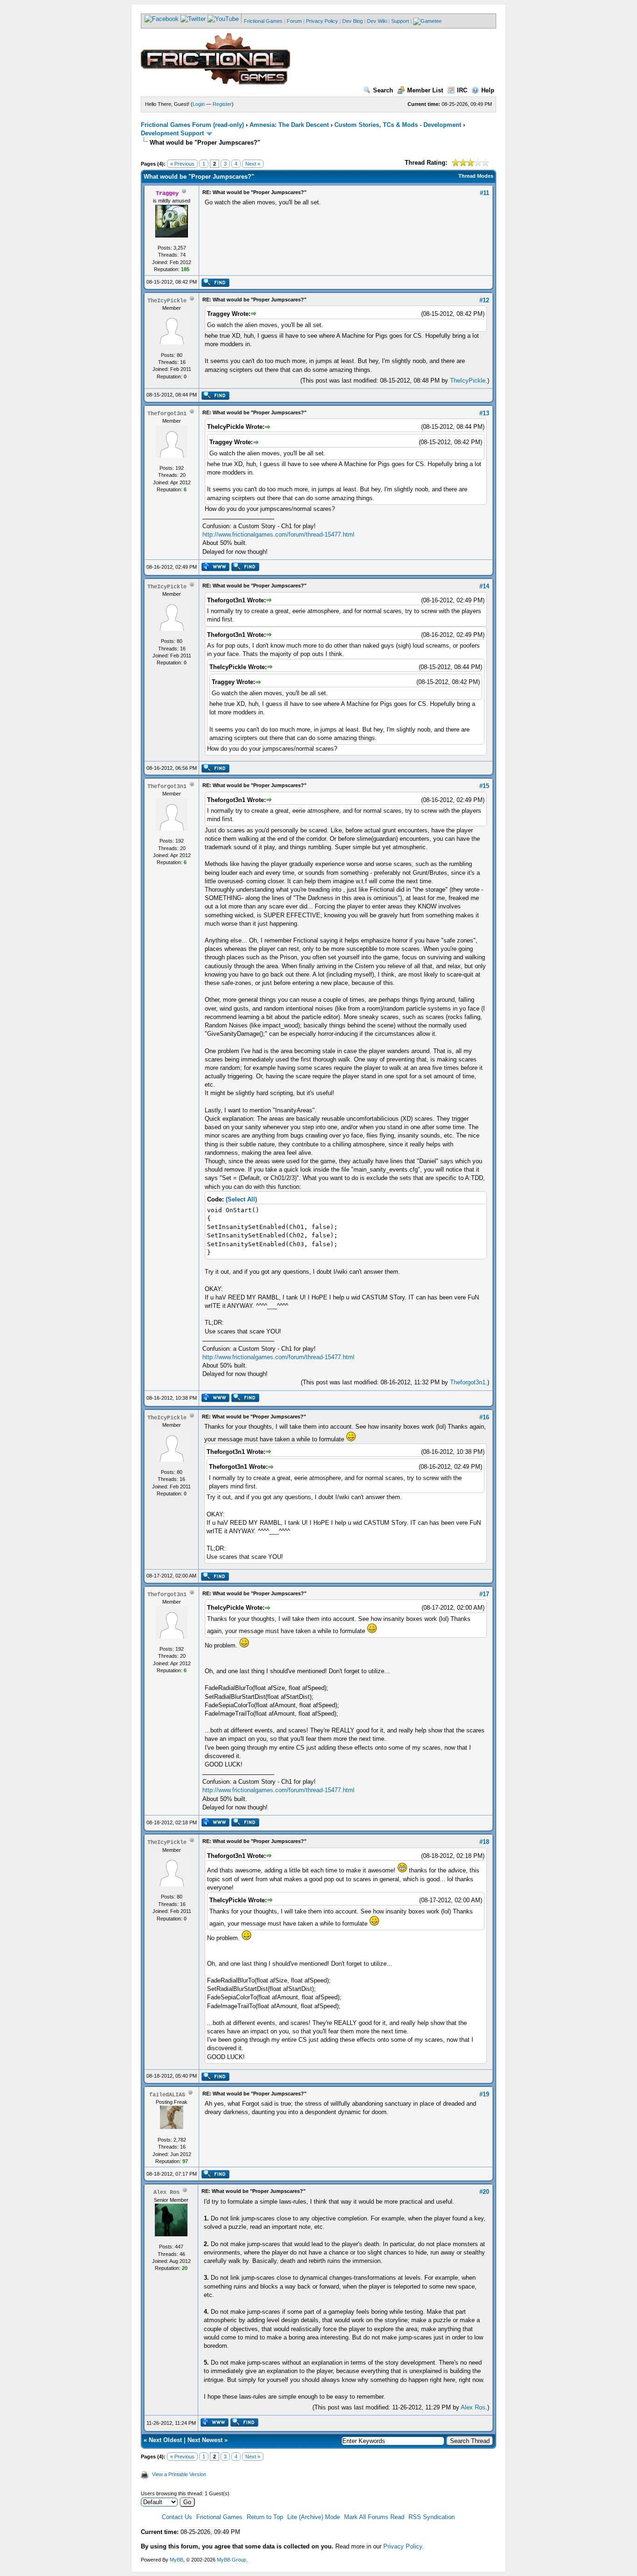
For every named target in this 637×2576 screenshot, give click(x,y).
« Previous (182, 164)
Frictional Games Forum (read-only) (192, 125)
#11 (485, 193)
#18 (484, 1842)
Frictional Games (263, 21)
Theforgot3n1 (468, 1382)
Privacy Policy (322, 21)
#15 (484, 786)
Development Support (172, 133)
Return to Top (265, 2517)
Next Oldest (165, 2440)
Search (383, 90)
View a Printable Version (179, 2474)
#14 (484, 586)
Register (222, 104)
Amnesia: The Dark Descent (289, 125)
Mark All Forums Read (374, 2517)
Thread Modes (476, 176)
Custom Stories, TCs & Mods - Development (398, 125)
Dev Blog (353, 21)
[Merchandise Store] (427, 21)
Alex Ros (473, 2407)
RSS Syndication (432, 2517)
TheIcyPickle (468, 380)
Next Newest (205, 2440)
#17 (484, 1594)
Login (199, 104)
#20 (484, 2192)
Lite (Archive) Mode (314, 2517)
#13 (484, 413)
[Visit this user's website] (215, 569)
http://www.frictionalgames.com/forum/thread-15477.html (278, 534)
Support (400, 21)
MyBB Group (232, 2560)
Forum (294, 21)
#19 (484, 2094)
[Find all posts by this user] (215, 285)
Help (488, 90)
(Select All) (241, 1199)
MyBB (177, 2560)
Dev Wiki (377, 21)
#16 (484, 1417)
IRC (462, 90)
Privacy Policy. (404, 2546)
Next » (253, 164)
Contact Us (177, 2517)
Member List (425, 90)
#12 (484, 300)
